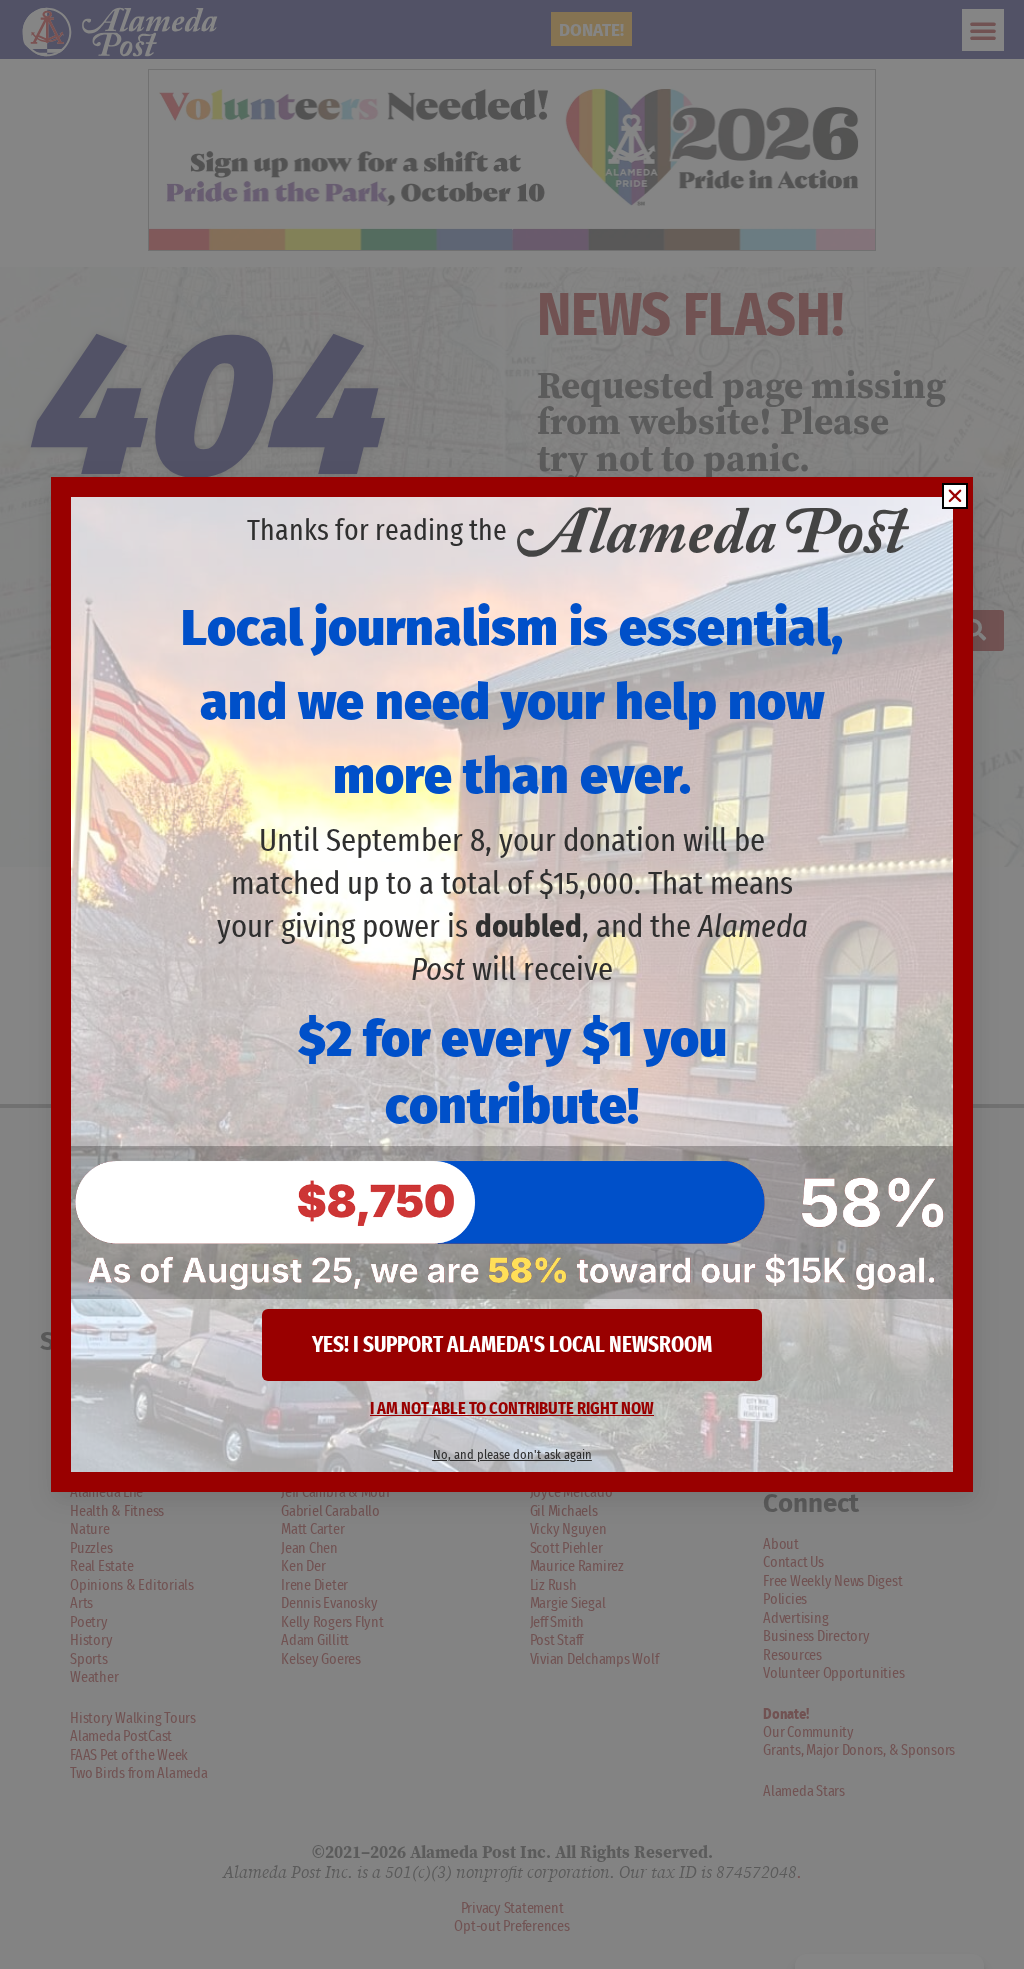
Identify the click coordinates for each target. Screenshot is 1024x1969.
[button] (955, 496)
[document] (512, 984)
